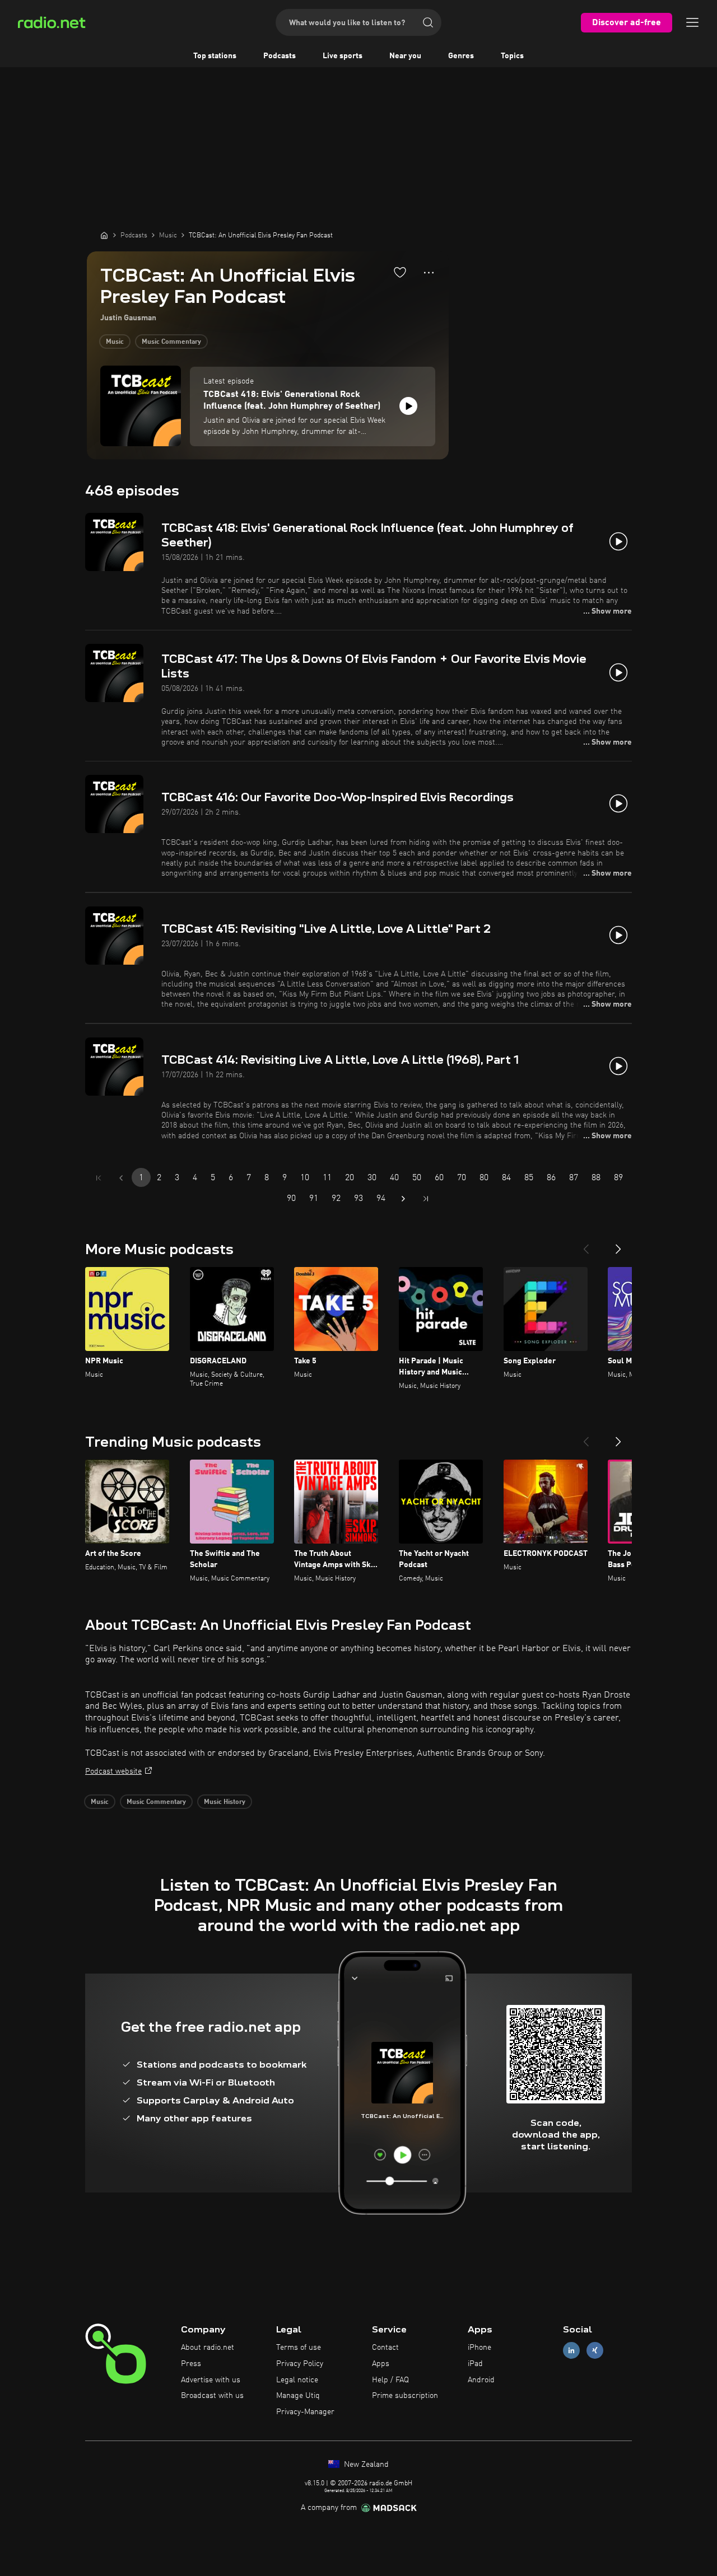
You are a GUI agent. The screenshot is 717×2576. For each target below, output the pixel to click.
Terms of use (299, 2348)
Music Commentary (171, 342)
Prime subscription (405, 2396)
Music (115, 342)
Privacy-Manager (305, 2412)
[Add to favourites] (400, 272)
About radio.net (208, 2348)
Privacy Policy (300, 2364)
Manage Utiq (298, 2396)
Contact (385, 2348)
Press (191, 2364)
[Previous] (586, 1245)
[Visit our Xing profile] (595, 2351)
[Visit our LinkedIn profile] (571, 2351)
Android (481, 2380)
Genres (461, 56)
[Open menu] (692, 22)
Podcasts (280, 56)
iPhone (479, 2348)
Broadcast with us (212, 2396)
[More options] (429, 273)
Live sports (343, 56)
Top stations (215, 56)
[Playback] (408, 406)
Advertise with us (211, 2380)
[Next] (618, 1245)
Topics (512, 56)
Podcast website (113, 1771)
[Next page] (403, 1199)
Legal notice (297, 2380)
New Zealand (365, 2465)
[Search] (428, 22)
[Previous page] (121, 1178)
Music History (225, 1802)
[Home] (104, 235)
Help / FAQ (390, 2380)
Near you (405, 56)
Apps (381, 2364)
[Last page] (426, 1199)
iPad (475, 2364)
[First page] (99, 1178)
